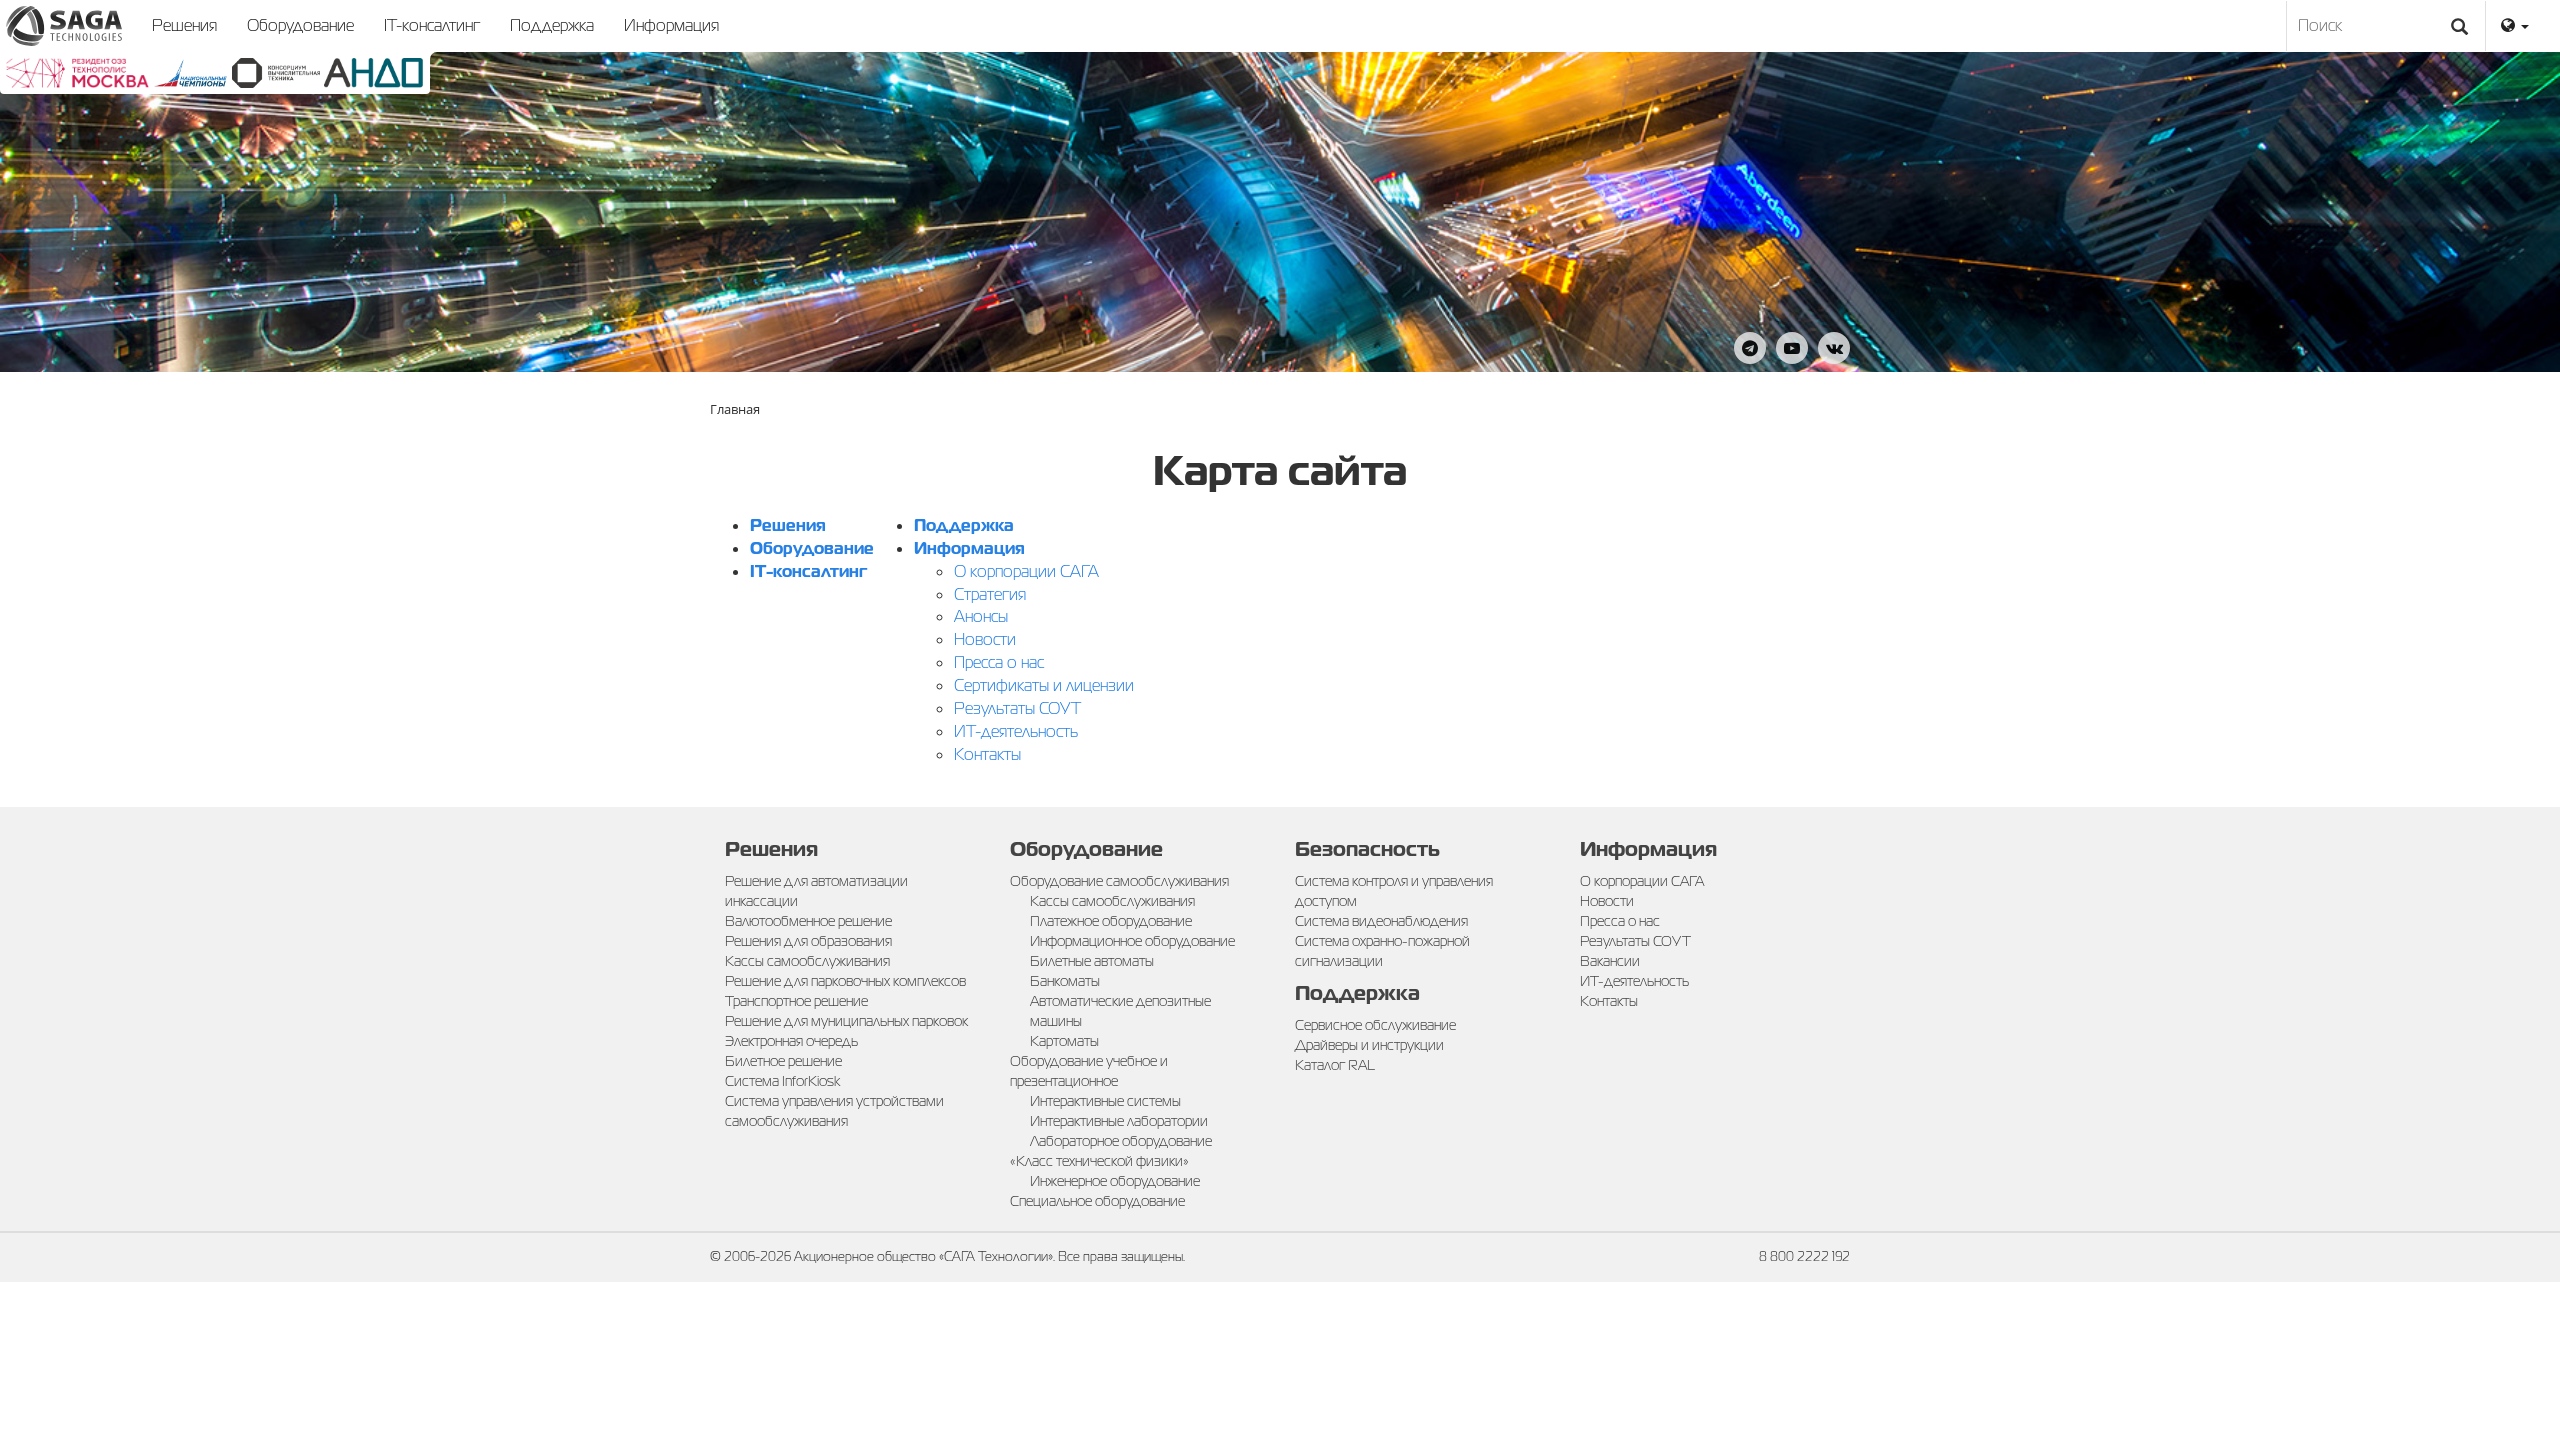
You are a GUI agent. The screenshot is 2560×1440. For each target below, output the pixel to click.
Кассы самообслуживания (807, 961)
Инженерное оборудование (1115, 1181)
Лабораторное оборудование (1121, 1141)
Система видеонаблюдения (1381, 921)
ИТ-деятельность (1016, 731)
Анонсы (981, 616)
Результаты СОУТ (1017, 708)
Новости (985, 639)
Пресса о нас (999, 662)
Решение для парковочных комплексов (845, 981)
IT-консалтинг (432, 25)
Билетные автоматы (1092, 961)
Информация (671, 25)
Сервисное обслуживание (1375, 1025)
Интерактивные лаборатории (1119, 1121)
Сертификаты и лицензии (1044, 685)
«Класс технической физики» (1099, 1161)
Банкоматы (1065, 981)
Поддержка (552, 25)
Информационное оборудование (1132, 941)
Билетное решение (783, 1061)
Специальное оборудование (1097, 1201)
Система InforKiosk (782, 1081)
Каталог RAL (1335, 1065)
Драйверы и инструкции (1369, 1045)
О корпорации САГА (1026, 571)
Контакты (987, 754)
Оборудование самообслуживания (1119, 881)
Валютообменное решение (808, 921)
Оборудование (300, 25)
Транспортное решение (796, 1001)
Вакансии (1610, 961)
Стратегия (990, 594)
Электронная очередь (791, 1041)
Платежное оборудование (1111, 921)
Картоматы (1064, 1041)
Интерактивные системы (1105, 1101)
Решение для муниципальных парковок (846, 1021)
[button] (2515, 26)
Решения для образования (808, 941)
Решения (184, 25)
